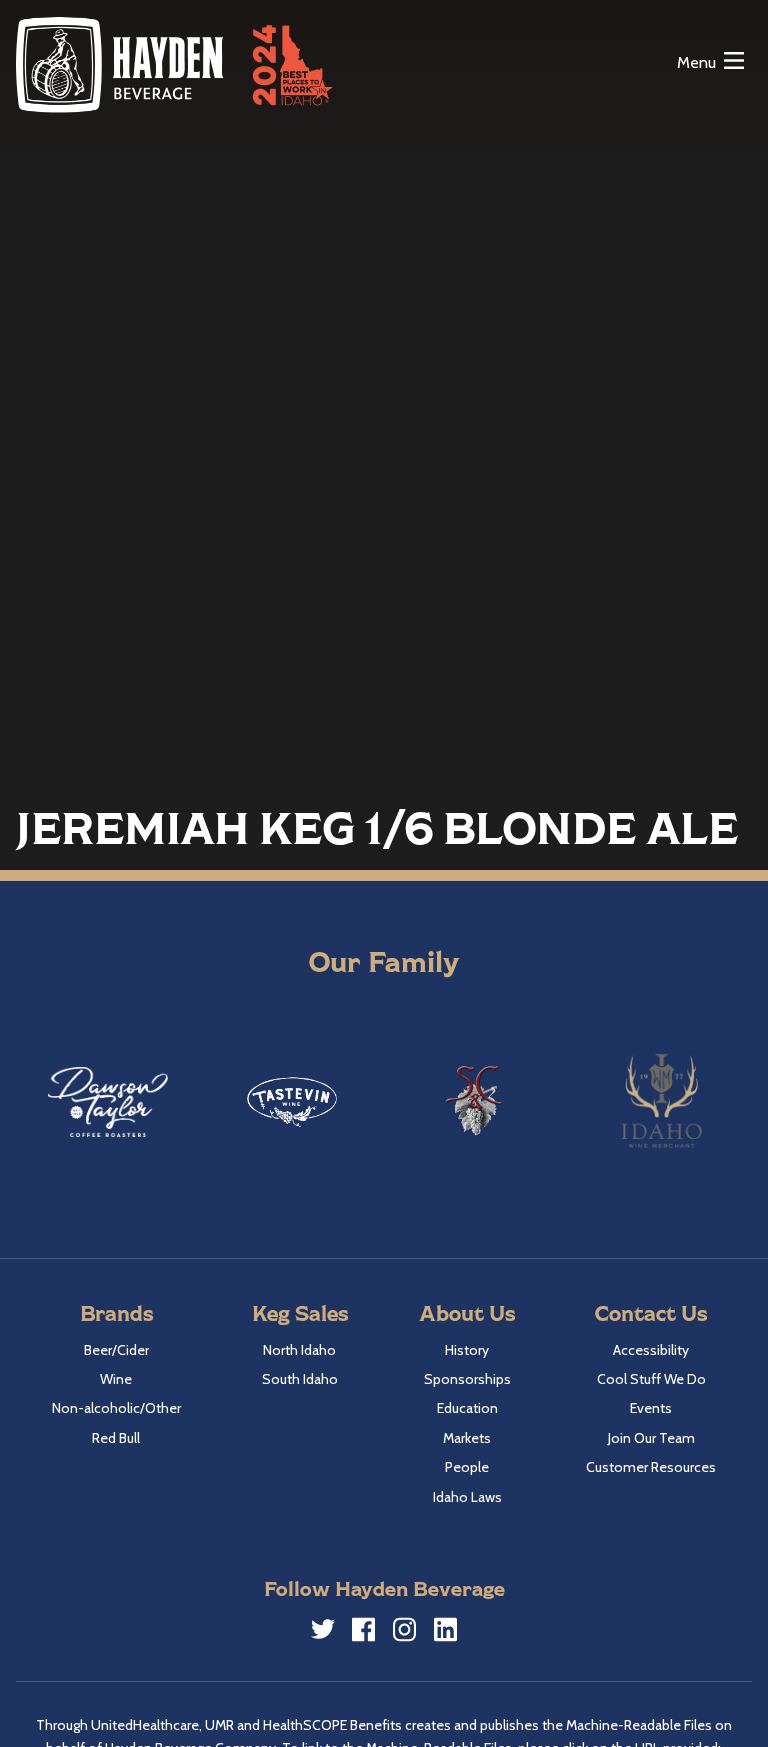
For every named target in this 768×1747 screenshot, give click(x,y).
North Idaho (299, 1350)
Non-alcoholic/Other (116, 1408)
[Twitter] (323, 1632)
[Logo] (121, 64)
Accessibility (651, 1350)
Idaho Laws (467, 1497)
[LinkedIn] (446, 1633)
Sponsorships (467, 1379)
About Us (467, 1312)
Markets (467, 1438)
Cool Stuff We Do (651, 1379)
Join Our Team (651, 1438)
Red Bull (116, 1438)
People (467, 1467)
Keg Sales (300, 1312)
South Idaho (300, 1379)
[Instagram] (405, 1633)
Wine (116, 1379)
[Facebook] (364, 1633)
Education (467, 1408)
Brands (116, 1312)
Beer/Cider (116, 1350)
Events (651, 1408)
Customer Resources (651, 1467)
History (467, 1350)
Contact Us (651, 1312)
